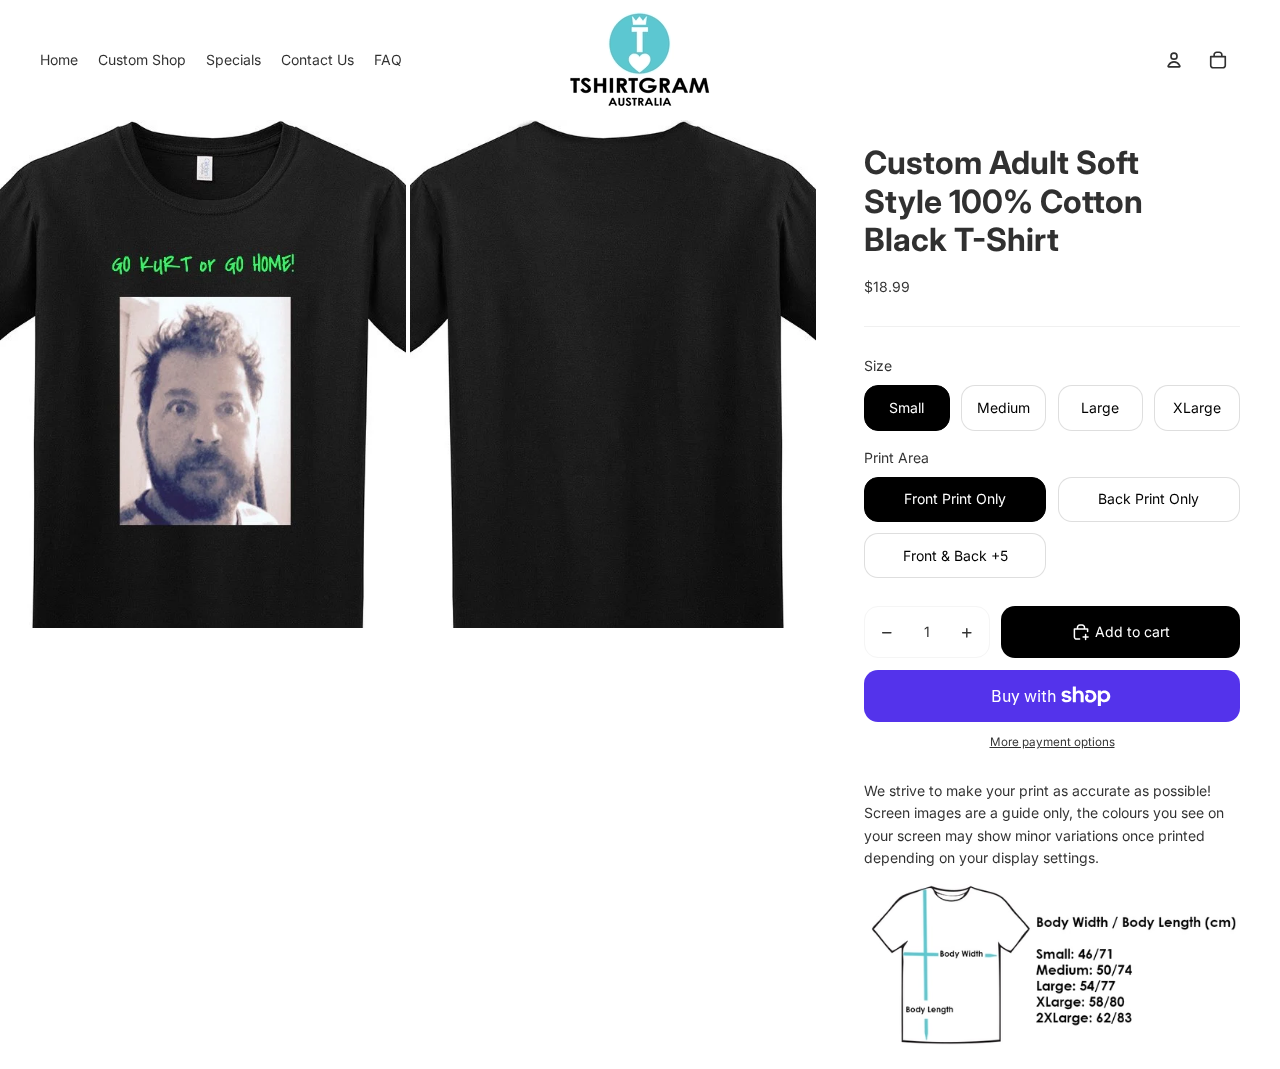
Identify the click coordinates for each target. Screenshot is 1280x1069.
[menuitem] (59, 60)
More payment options (1052, 742)
